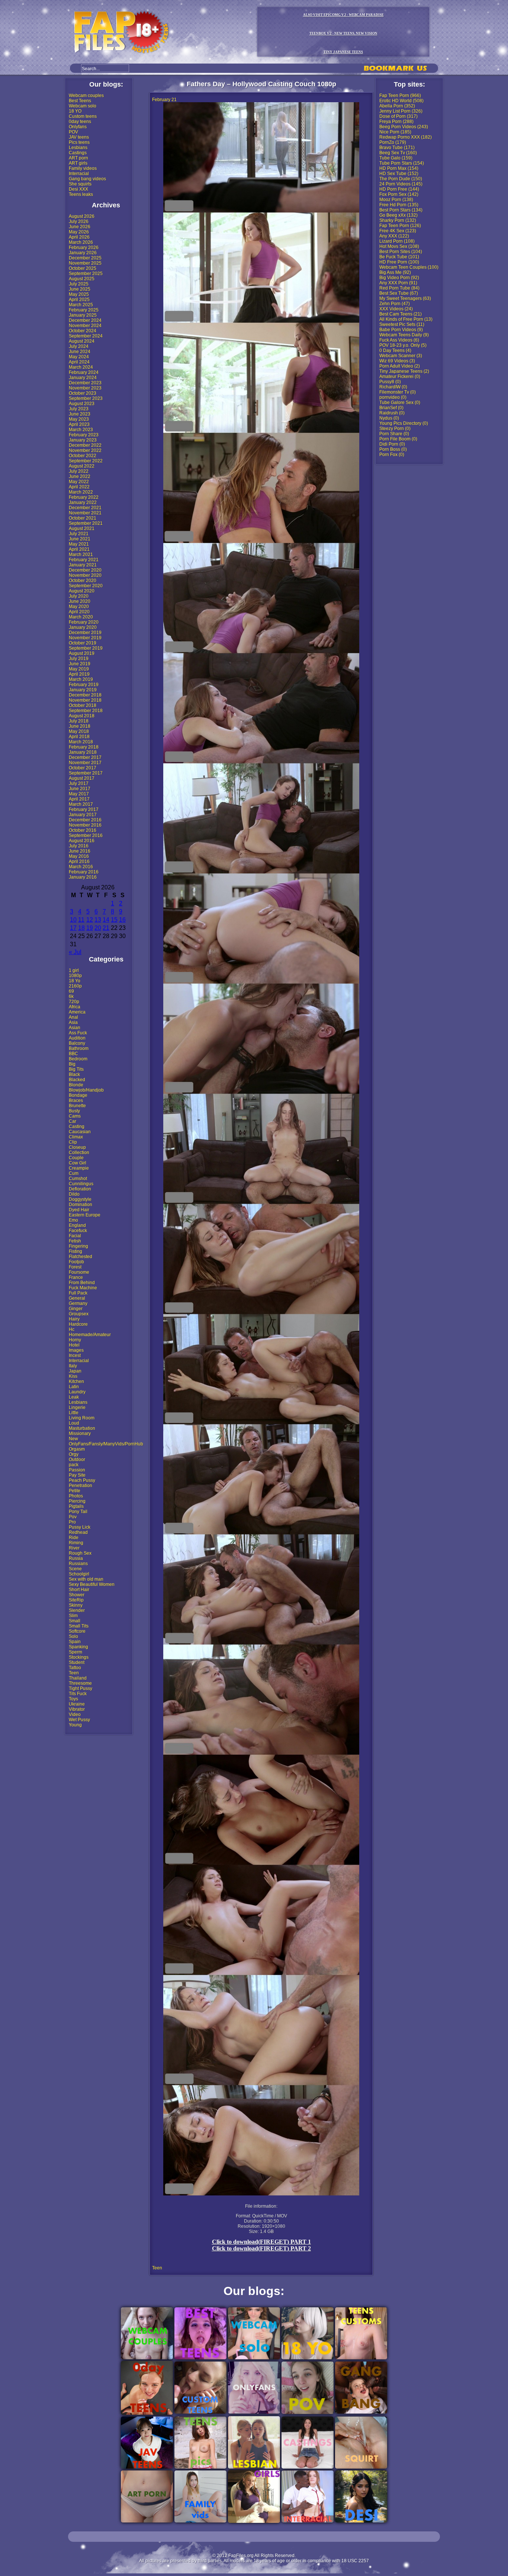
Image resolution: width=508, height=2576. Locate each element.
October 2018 (83, 705)
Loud (74, 1423)
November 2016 (85, 825)
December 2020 (85, 570)
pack (74, 1465)
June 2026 (80, 227)
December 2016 (85, 820)
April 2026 (79, 237)
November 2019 (85, 638)
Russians (78, 1564)
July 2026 (79, 222)
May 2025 (79, 294)
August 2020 (82, 591)
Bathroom (79, 1048)
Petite (75, 1491)
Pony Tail (78, 1512)
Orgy (74, 1454)
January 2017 (83, 815)
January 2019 (83, 690)
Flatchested (81, 1257)
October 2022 (83, 456)
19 (90, 928)
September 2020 (86, 586)
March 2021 (81, 555)
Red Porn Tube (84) (399, 288)
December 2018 (85, 695)
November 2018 (85, 700)
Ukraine (77, 1704)
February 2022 (84, 497)
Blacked (77, 1080)
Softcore (77, 1631)
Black (74, 1074)
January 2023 (83, 440)
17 (73, 928)
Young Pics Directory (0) (404, 423)
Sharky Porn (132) (398, 220)
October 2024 (83, 331)
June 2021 (80, 539)
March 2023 (81, 430)
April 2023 (79, 424)
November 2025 (85, 263)
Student (77, 1662)
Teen (74, 1673)
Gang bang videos (87, 179)
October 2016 (83, 830)
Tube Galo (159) (396, 158)
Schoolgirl (79, 1574)
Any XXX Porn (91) (398, 283)
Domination (81, 1205)
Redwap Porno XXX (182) (406, 137)
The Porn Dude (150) (401, 179)
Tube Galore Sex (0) (400, 403)
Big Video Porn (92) (399, 278)
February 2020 (84, 622)
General (77, 1298)
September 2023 (86, 398)
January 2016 (83, 877)
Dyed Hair (79, 1210)
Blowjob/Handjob (86, 1090)
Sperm (75, 1652)
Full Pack (78, 1293)
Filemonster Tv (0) (398, 392)
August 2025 (82, 279)
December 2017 (85, 757)
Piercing (77, 1501)
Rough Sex (80, 1553)
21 (106, 928)
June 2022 (80, 476)
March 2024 (81, 367)
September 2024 (86, 336)
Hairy (74, 1319)
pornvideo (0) (393, 397)
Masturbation (82, 1428)
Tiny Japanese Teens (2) (404, 371)
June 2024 (80, 352)
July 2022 (79, 471)
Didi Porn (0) (392, 444)
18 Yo (75, 981)
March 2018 (81, 742)
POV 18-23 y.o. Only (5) (403, 345)
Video (75, 1714)
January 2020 (83, 627)
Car (73, 1121)
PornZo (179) (393, 142)
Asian (75, 1028)
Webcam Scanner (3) (401, 356)
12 (90, 920)
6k (71, 996)
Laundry (77, 1392)
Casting (77, 1127)
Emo (73, 1220)
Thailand (78, 1678)
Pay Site (77, 1475)
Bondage (78, 1095)
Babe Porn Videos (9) (401, 330)
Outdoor (77, 1460)
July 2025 (79, 284)
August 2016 (82, 841)
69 (71, 991)
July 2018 (79, 721)
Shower (77, 1595)
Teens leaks (81, 194)
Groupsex (79, 1314)
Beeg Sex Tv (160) (398, 153)
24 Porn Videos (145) (401, 184)
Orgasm (77, 1449)
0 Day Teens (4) (395, 350)
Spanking (78, 1647)
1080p (75, 976)
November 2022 (85, 450)
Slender (77, 1610)
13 (98, 920)
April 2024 (79, 362)
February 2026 (84, 248)
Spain (75, 1642)
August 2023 (82, 404)
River (74, 1548)
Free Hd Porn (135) (399, 205)
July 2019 (79, 659)
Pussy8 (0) (390, 382)
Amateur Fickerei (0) (400, 376)
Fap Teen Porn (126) (400, 226)
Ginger (76, 1309)
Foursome (79, 1272)
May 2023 (79, 419)
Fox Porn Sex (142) (399, 194)
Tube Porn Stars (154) (402, 163)
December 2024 (85, 320)
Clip (73, 1142)
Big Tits (76, 1069)
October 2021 (83, 518)
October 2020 (83, 581)
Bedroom (78, 1059)
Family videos (83, 168)
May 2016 (79, 856)
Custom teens (83, 116)
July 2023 (79, 409)
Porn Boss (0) (393, 449)
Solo (73, 1636)
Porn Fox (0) (392, 455)
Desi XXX (78, 189)
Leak (74, 1397)
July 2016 (79, 846)
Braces (76, 1100)
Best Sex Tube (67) (399, 293)
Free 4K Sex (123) (398, 231)
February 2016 (84, 872)
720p (74, 1002)
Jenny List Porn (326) (401, 111)
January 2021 (83, 565)
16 (122, 920)
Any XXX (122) (394, 236)
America (77, 1012)
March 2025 (81, 305)
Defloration (80, 1189)
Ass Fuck (78, 1033)
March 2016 (81, 867)
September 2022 (86, 461)
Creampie (79, 1168)
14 (106, 920)
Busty (74, 1111)
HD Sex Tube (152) (399, 174)
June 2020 (80, 601)
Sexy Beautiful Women (92, 1584)
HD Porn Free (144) (399, 189)
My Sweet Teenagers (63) (405, 298)
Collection (79, 1153)
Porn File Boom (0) (398, 439)
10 (73, 920)
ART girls (78, 163)
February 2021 (84, 560)
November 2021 (85, 513)
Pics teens (79, 142)
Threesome (80, 1683)
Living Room (82, 1418)
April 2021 (79, 549)
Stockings (79, 1657)
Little (74, 1413)
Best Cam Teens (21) (401, 314)
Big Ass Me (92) (395, 272)
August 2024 (82, 341)
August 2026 (82, 216)
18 (81, 928)
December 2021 (85, 508)
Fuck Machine (83, 1288)
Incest (75, 1355)
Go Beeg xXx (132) (398, 215)
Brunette (77, 1106)
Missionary (80, 1434)
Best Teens (80, 101)
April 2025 (79, 300)
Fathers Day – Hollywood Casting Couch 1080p (261, 84)
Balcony (77, 1043)
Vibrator (77, 1709)
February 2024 (84, 372)
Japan (75, 1371)
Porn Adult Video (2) (400, 366)
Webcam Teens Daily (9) (404, 335)
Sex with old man (86, 1579)
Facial (75, 1236)
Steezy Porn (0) (395, 429)
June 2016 (80, 851)
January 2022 (83, 502)
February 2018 (84, 747)
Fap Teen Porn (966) (400, 96)
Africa (75, 1007)
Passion (77, 1470)
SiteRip (76, 1600)
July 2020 (79, 596)
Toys (73, 1699)
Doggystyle (80, 1199)
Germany (78, 1303)
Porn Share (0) (394, 434)
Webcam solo (83, 106)
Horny (75, 1340)
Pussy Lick (80, 1527)
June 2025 (80, 289)
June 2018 (80, 726)
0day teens (80, 122)
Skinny (76, 1605)
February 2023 (84, 435)
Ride (74, 1538)
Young (75, 1725)
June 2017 (80, 789)
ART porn (78, 158)
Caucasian (80, 1132)
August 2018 (82, 716)
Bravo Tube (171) (397, 148)
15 (114, 920)
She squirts (80, 184)
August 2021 (82, 529)
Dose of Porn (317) (398, 116)
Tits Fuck (78, 1694)
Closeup (77, 1147)
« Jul (75, 952)
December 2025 (85, 258)
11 (81, 920)
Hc (72, 1329)
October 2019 (83, 643)
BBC (73, 1054)
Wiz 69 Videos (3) (397, 361)
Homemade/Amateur (90, 1335)
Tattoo (75, 1668)
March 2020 (81, 617)
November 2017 (85, 763)
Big (72, 1064)
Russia (76, 1558)
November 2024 (85, 326)
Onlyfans (78, 127)
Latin (74, 1387)
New (73, 1439)
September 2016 (86, 835)
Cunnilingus (81, 1184)
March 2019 (81, 679)
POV (73, 132)
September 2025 (86, 274)
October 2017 (83, 768)
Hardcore (78, 1324)
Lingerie (77, 1407)
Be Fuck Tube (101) (399, 257)
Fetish (75, 1241)
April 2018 (79, 737)
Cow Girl (78, 1163)
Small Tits (79, 1626)
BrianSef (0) (391, 408)
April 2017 (79, 799)
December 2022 (85, 445)
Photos (76, 1496)
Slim (73, 1616)
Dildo (74, 1194)
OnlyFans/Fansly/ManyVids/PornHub (106, 1444)
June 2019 (80, 664)
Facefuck (78, 1231)
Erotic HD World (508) (401, 101)
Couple (76, 1158)
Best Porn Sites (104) (401, 252)
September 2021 (86, 523)
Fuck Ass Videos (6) (399, 340)
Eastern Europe (85, 1215)
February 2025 (84, 310)
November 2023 (85, 388)
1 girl (74, 970)
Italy (73, 1366)
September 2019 (86, 648)
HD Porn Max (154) (399, 168)
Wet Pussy (79, 1720)
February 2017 (84, 809)
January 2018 (83, 752)
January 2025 (83, 315)
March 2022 (81, 492)
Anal (73, 1017)
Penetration (81, 1486)
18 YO (75, 111)
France (76, 1277)
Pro (72, 1522)
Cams (75, 1116)
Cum (74, 1173)
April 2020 (79, 612)
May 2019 (79, 669)
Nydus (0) (389, 418)
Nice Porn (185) (395, 132)
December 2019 (85, 633)
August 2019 (82, 653)
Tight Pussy (81, 1688)
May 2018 (79, 731)
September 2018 (86, 711)
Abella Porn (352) (397, 106)
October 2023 (83, 393)
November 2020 (85, 575)
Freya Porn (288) (396, 122)
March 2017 (81, 804)
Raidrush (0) (392, 413)
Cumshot (78, 1179)
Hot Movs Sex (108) (399, 246)
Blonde (76, 1085)
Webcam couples (86, 96)
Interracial (79, 174)
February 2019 (84, 685)
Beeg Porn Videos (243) (404, 127)
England (77, 1225)
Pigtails (76, 1506)
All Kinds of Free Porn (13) (406, 319)
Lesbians (78, 148)
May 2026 (79, 232)
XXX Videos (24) (396, 309)
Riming (76, 1543)
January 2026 (83, 253)
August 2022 (82, 466)
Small (75, 1621)
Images (76, 1350)
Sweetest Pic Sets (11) (402, 324)
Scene (75, 1569)
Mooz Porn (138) (396, 200)
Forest (75, 1267)
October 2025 (83, 268)
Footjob (76, 1262)
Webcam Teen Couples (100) (409, 267)
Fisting (75, 1251)
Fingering (78, 1246)
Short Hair (79, 1590)
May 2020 (79, 607)
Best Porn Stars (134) (401, 210)
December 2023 (85, 383)
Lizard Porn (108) (397, 241)
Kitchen (76, 1381)
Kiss (73, 1376)
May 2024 (79, 357)
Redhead (78, 1532)
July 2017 (79, 783)
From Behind (82, 1283)
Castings (78, 153)
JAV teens (79, 137)
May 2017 (79, 794)
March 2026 (81, 242)
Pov (73, 1517)
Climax (76, 1137)
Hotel (74, 1345)
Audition (77, 1038)
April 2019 (79, 674)
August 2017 (82, 778)
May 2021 (79, 544)
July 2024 (79, 346)
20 (98, 928)
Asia (73, 1022)
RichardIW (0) (393, 387)
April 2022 (79, 487)
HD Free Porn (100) (399, 262)
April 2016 (79, 862)
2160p (75, 986)
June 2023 (80, 414)
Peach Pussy (82, 1480)
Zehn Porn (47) (395, 304)
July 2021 (79, 534)
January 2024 (83, 378)
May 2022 (79, 482)
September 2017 (86, 773)
